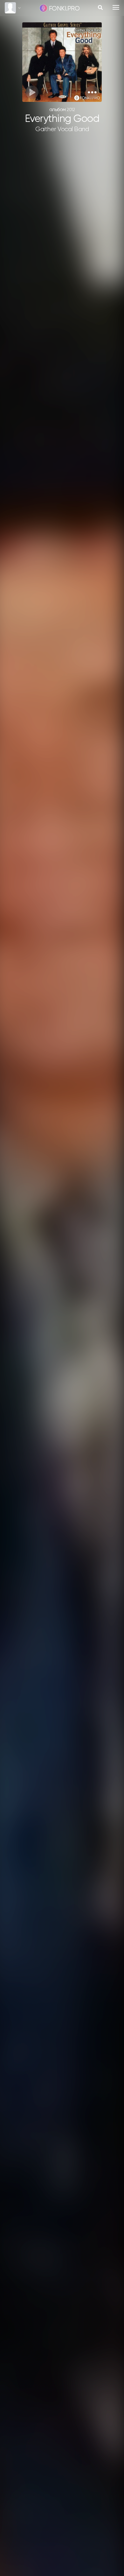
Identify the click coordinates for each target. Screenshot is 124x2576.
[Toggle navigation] (116, 7)
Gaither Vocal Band (62, 129)
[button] (92, 92)
